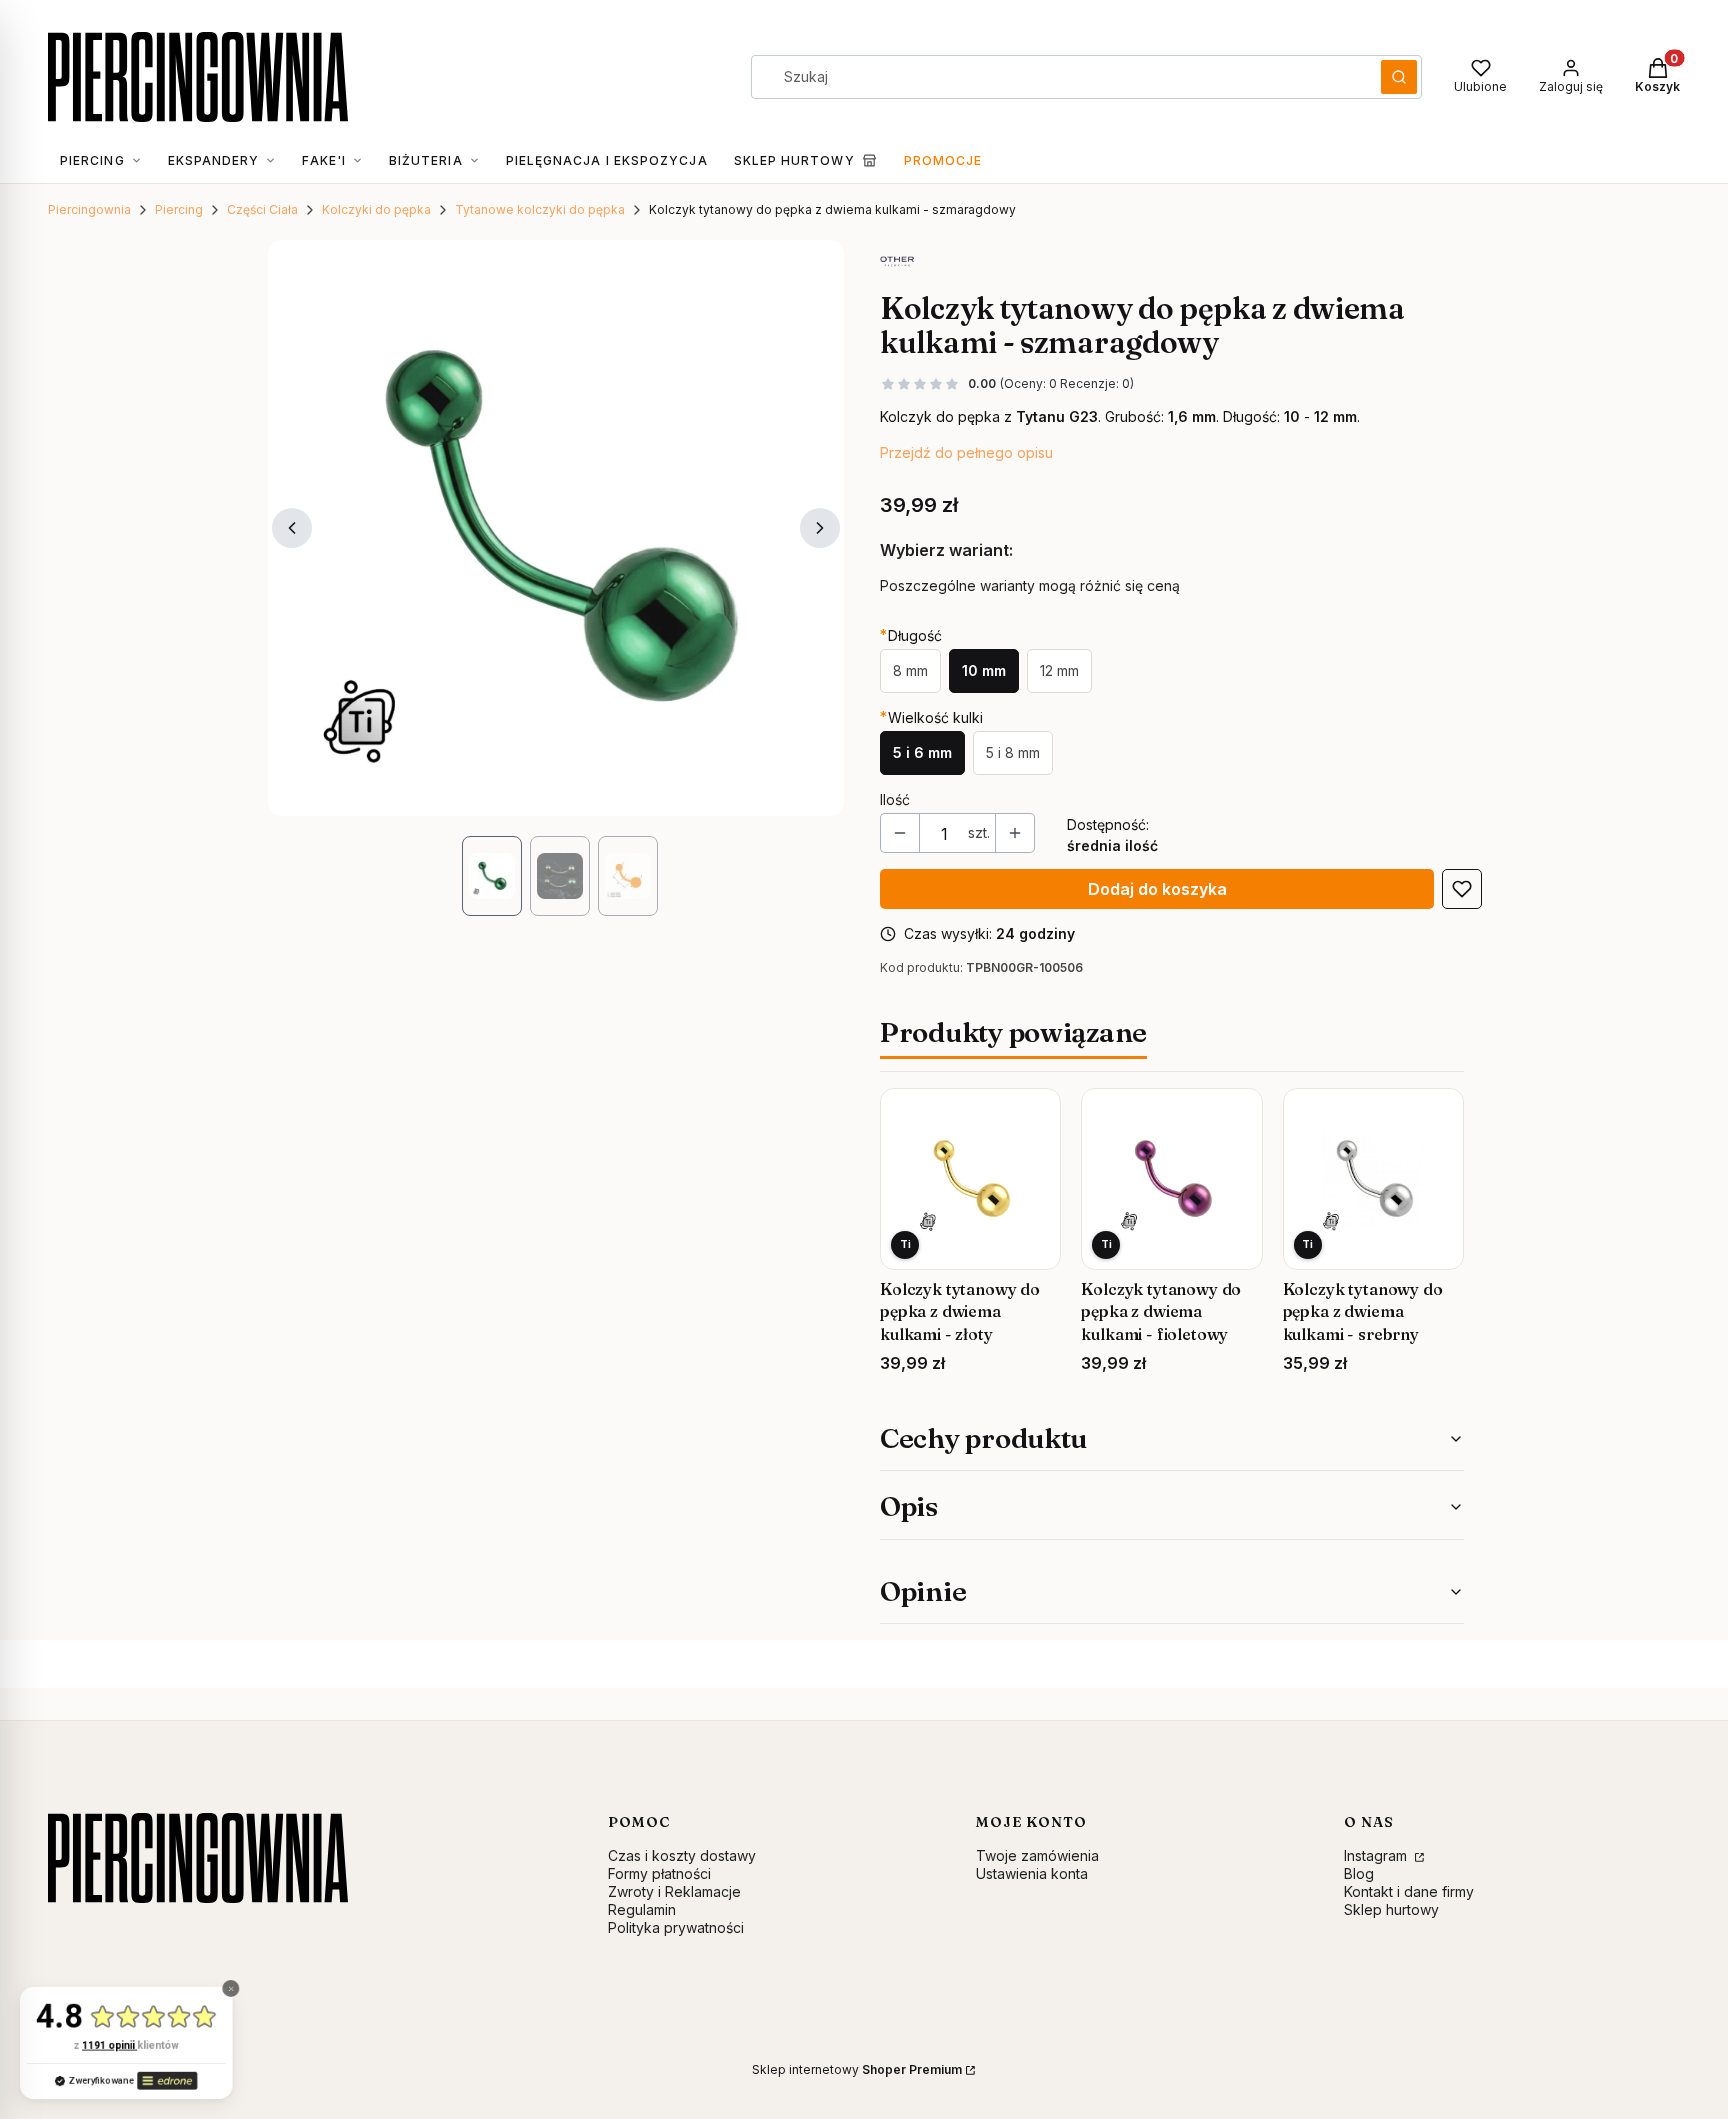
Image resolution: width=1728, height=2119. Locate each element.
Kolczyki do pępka (376, 209)
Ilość (895, 799)
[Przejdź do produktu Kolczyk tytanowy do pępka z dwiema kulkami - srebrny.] (1373, 1178)
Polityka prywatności (676, 1927)
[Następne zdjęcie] (820, 528)
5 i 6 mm (922, 752)
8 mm (910, 670)
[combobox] (1059, 77)
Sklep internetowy (857, 2069)
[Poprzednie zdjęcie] (292, 528)
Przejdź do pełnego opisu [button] (966, 452)
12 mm (1059, 670)
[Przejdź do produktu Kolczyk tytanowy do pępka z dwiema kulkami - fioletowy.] (1171, 1178)
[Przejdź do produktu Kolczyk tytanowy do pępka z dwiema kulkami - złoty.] (970, 1178)
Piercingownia (89, 209)
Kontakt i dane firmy (1409, 1891)
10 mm (984, 670)
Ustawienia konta (1032, 1873)
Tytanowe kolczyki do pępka (540, 209)
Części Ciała (262, 209)
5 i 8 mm (1013, 752)
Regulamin (642, 1909)
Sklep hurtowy (1391, 1909)
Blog (1359, 1873)
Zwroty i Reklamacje (674, 1891)
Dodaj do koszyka (1157, 889)
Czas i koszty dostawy (682, 1855)
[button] (1399, 77)
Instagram (1377, 1855)
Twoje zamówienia (1037, 1855)
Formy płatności (659, 1873)
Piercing (179, 209)
